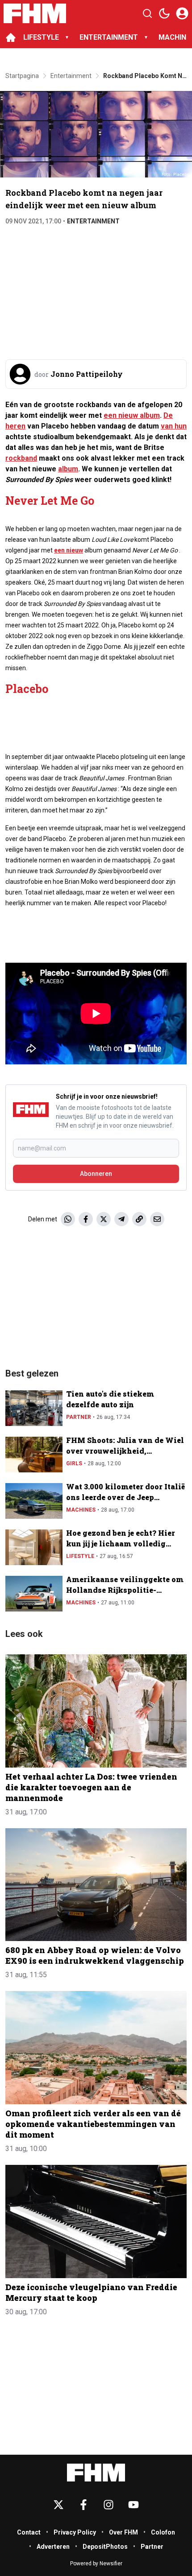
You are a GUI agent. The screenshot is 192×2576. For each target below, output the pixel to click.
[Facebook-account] (83, 2505)
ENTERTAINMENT (109, 37)
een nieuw (69, 550)
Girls (74, 1463)
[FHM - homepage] (35, 13)
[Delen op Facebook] (86, 1219)
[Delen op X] (104, 1219)
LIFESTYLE (41, 37)
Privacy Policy (75, 2532)
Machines (81, 1510)
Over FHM (123, 2532)
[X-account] (58, 2505)
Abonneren (96, 1174)
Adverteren (53, 2547)
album (68, 469)
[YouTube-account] (134, 2505)
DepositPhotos (105, 2547)
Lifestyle (80, 1556)
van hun (174, 426)
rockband (21, 458)
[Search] (147, 13)
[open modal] (182, 13)
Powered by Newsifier (96, 2564)
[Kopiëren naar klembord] (139, 1219)
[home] (11, 37)
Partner (79, 1417)
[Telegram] (121, 1219)
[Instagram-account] (109, 2505)
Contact (29, 2532)
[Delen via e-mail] (157, 1219)
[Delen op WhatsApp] (68, 1219)
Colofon (163, 2532)
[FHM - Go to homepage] (96, 2473)
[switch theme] (164, 13)
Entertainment (93, 221)
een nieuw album (132, 415)
